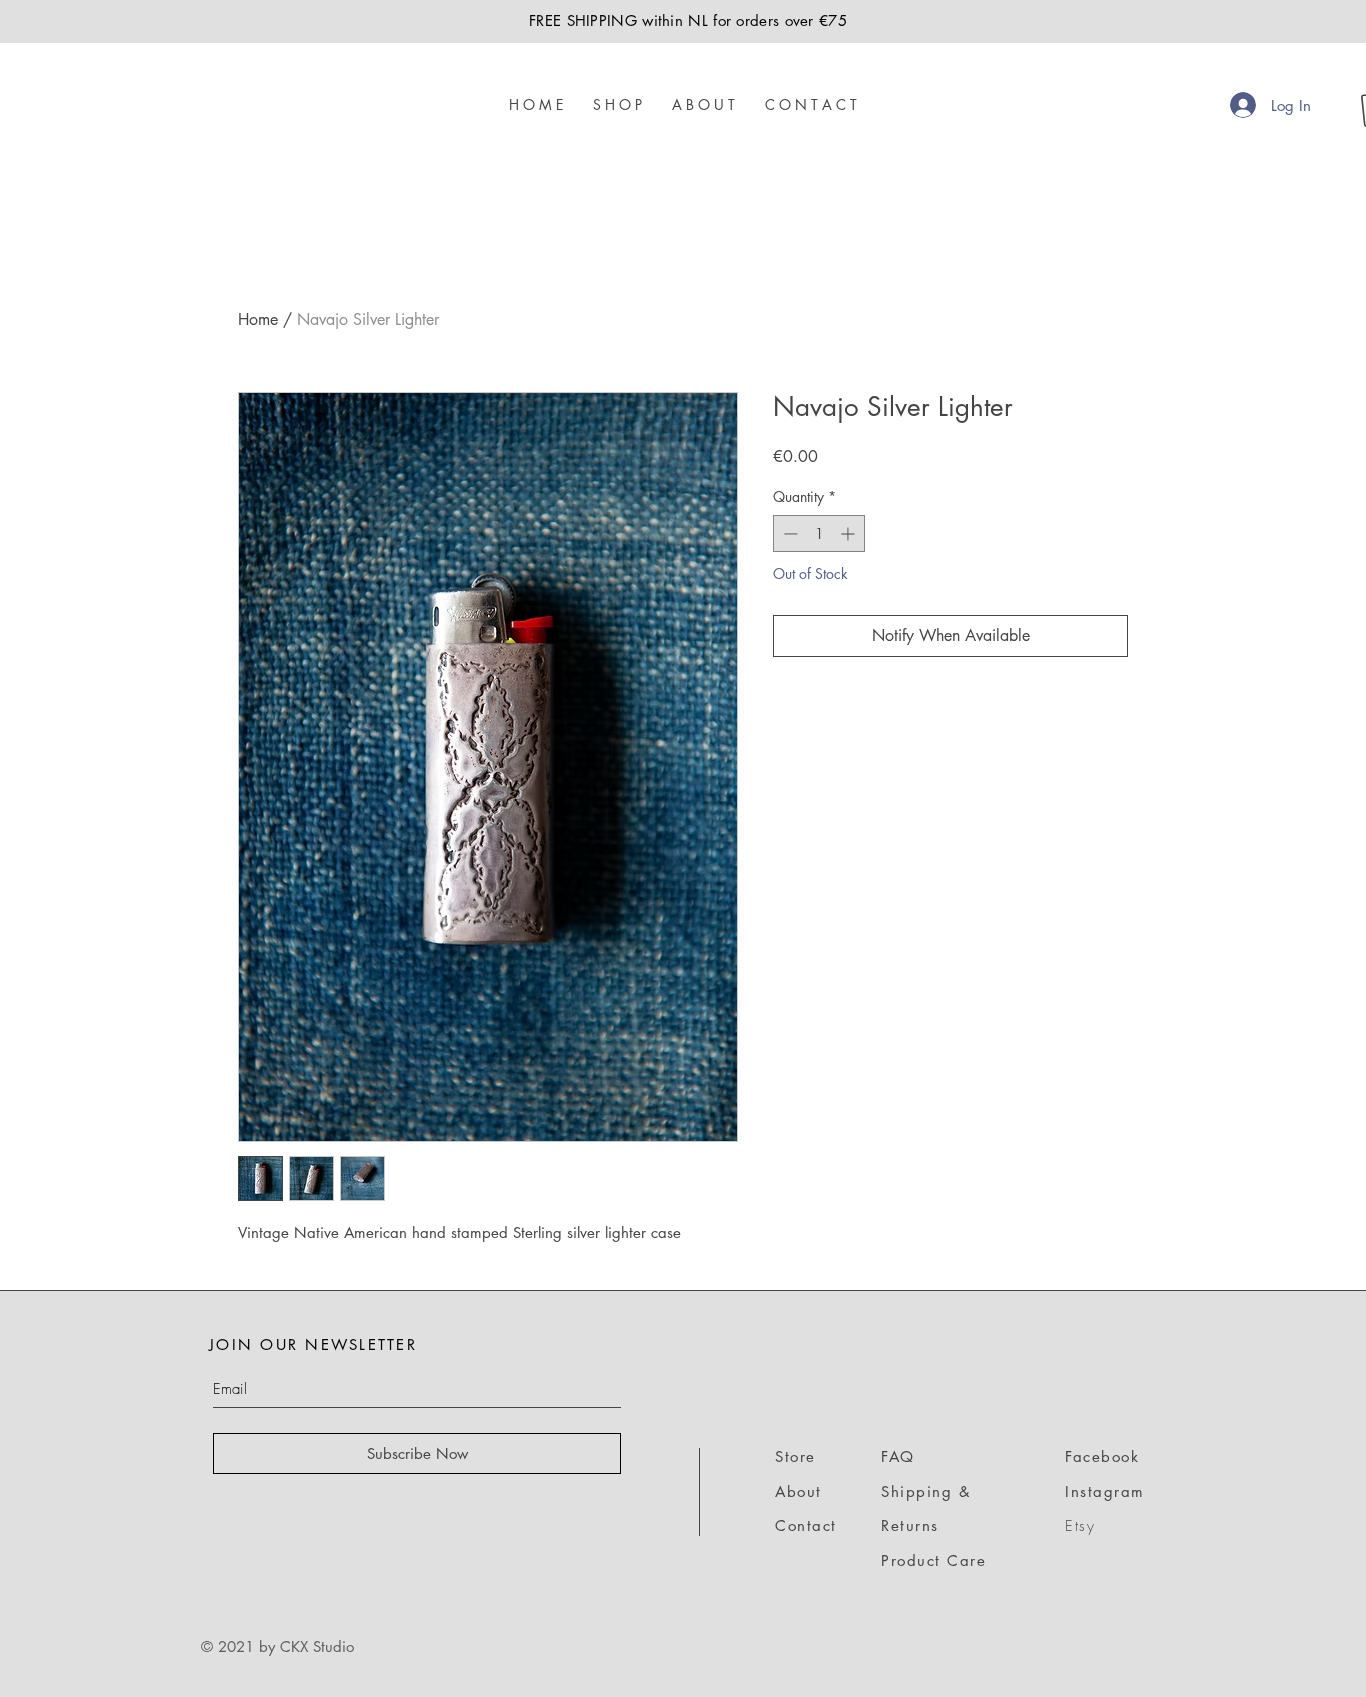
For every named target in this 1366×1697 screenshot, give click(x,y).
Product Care (933, 1560)
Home (258, 319)
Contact (806, 1525)
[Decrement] (788, 533)
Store (795, 1456)
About (798, 1491)
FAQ (898, 1456)
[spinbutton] (819, 533)
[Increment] (849, 533)
